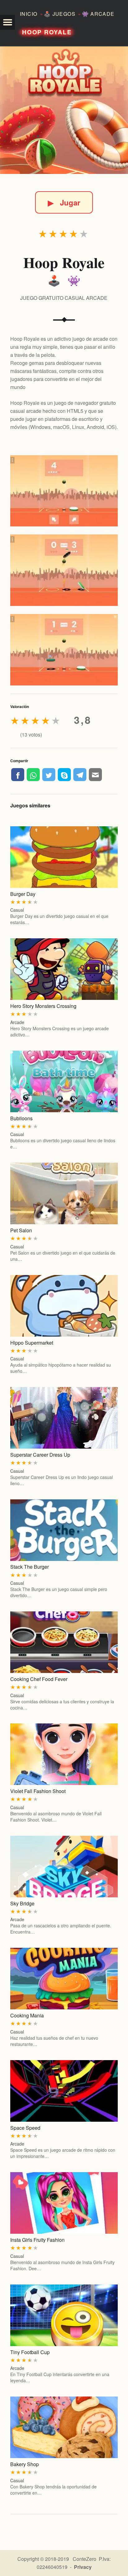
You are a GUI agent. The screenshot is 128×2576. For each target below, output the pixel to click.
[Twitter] (49, 775)
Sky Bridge (22, 1903)
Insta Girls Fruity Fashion (37, 2240)
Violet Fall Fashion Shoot (38, 1791)
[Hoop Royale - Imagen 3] (64, 650)
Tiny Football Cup (30, 2352)
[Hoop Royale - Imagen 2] (64, 570)
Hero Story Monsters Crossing (43, 1006)
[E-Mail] (95, 775)
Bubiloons (21, 1118)
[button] (7, 22)
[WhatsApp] (33, 775)
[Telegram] (80, 775)
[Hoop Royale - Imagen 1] (64, 491)
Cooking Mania (27, 2015)
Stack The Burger (30, 1567)
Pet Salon (21, 1230)
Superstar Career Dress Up (40, 1455)
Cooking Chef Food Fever (39, 1679)
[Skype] (64, 775)
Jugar (64, 202)
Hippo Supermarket (32, 1343)
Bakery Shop (25, 2464)
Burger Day (23, 894)
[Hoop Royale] (64, 110)
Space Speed (25, 2128)
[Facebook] (18, 775)
